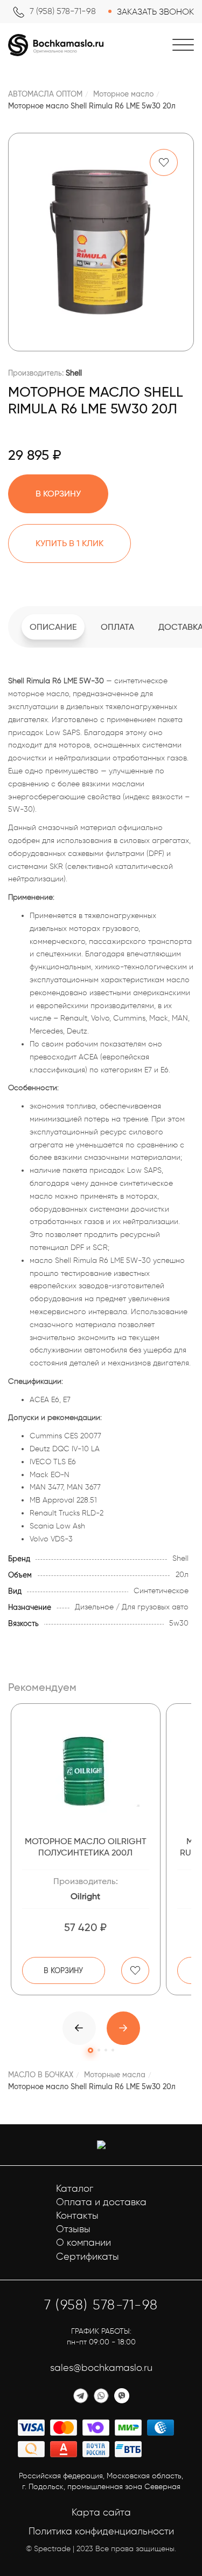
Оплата (117, 627)
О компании (83, 2242)
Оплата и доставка (101, 2202)
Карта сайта (101, 2512)
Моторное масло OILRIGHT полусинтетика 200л (86, 1847)
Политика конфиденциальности (101, 2531)
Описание (53, 627)
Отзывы (73, 2229)
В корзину (63, 1970)
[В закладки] (164, 162)
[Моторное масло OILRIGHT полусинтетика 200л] (86, 1771)
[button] (123, 2028)
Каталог (75, 2188)
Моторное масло (123, 94)
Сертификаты (88, 2256)
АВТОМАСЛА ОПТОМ (45, 94)
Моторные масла (115, 2075)
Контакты (77, 2215)
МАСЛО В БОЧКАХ (41, 2075)
